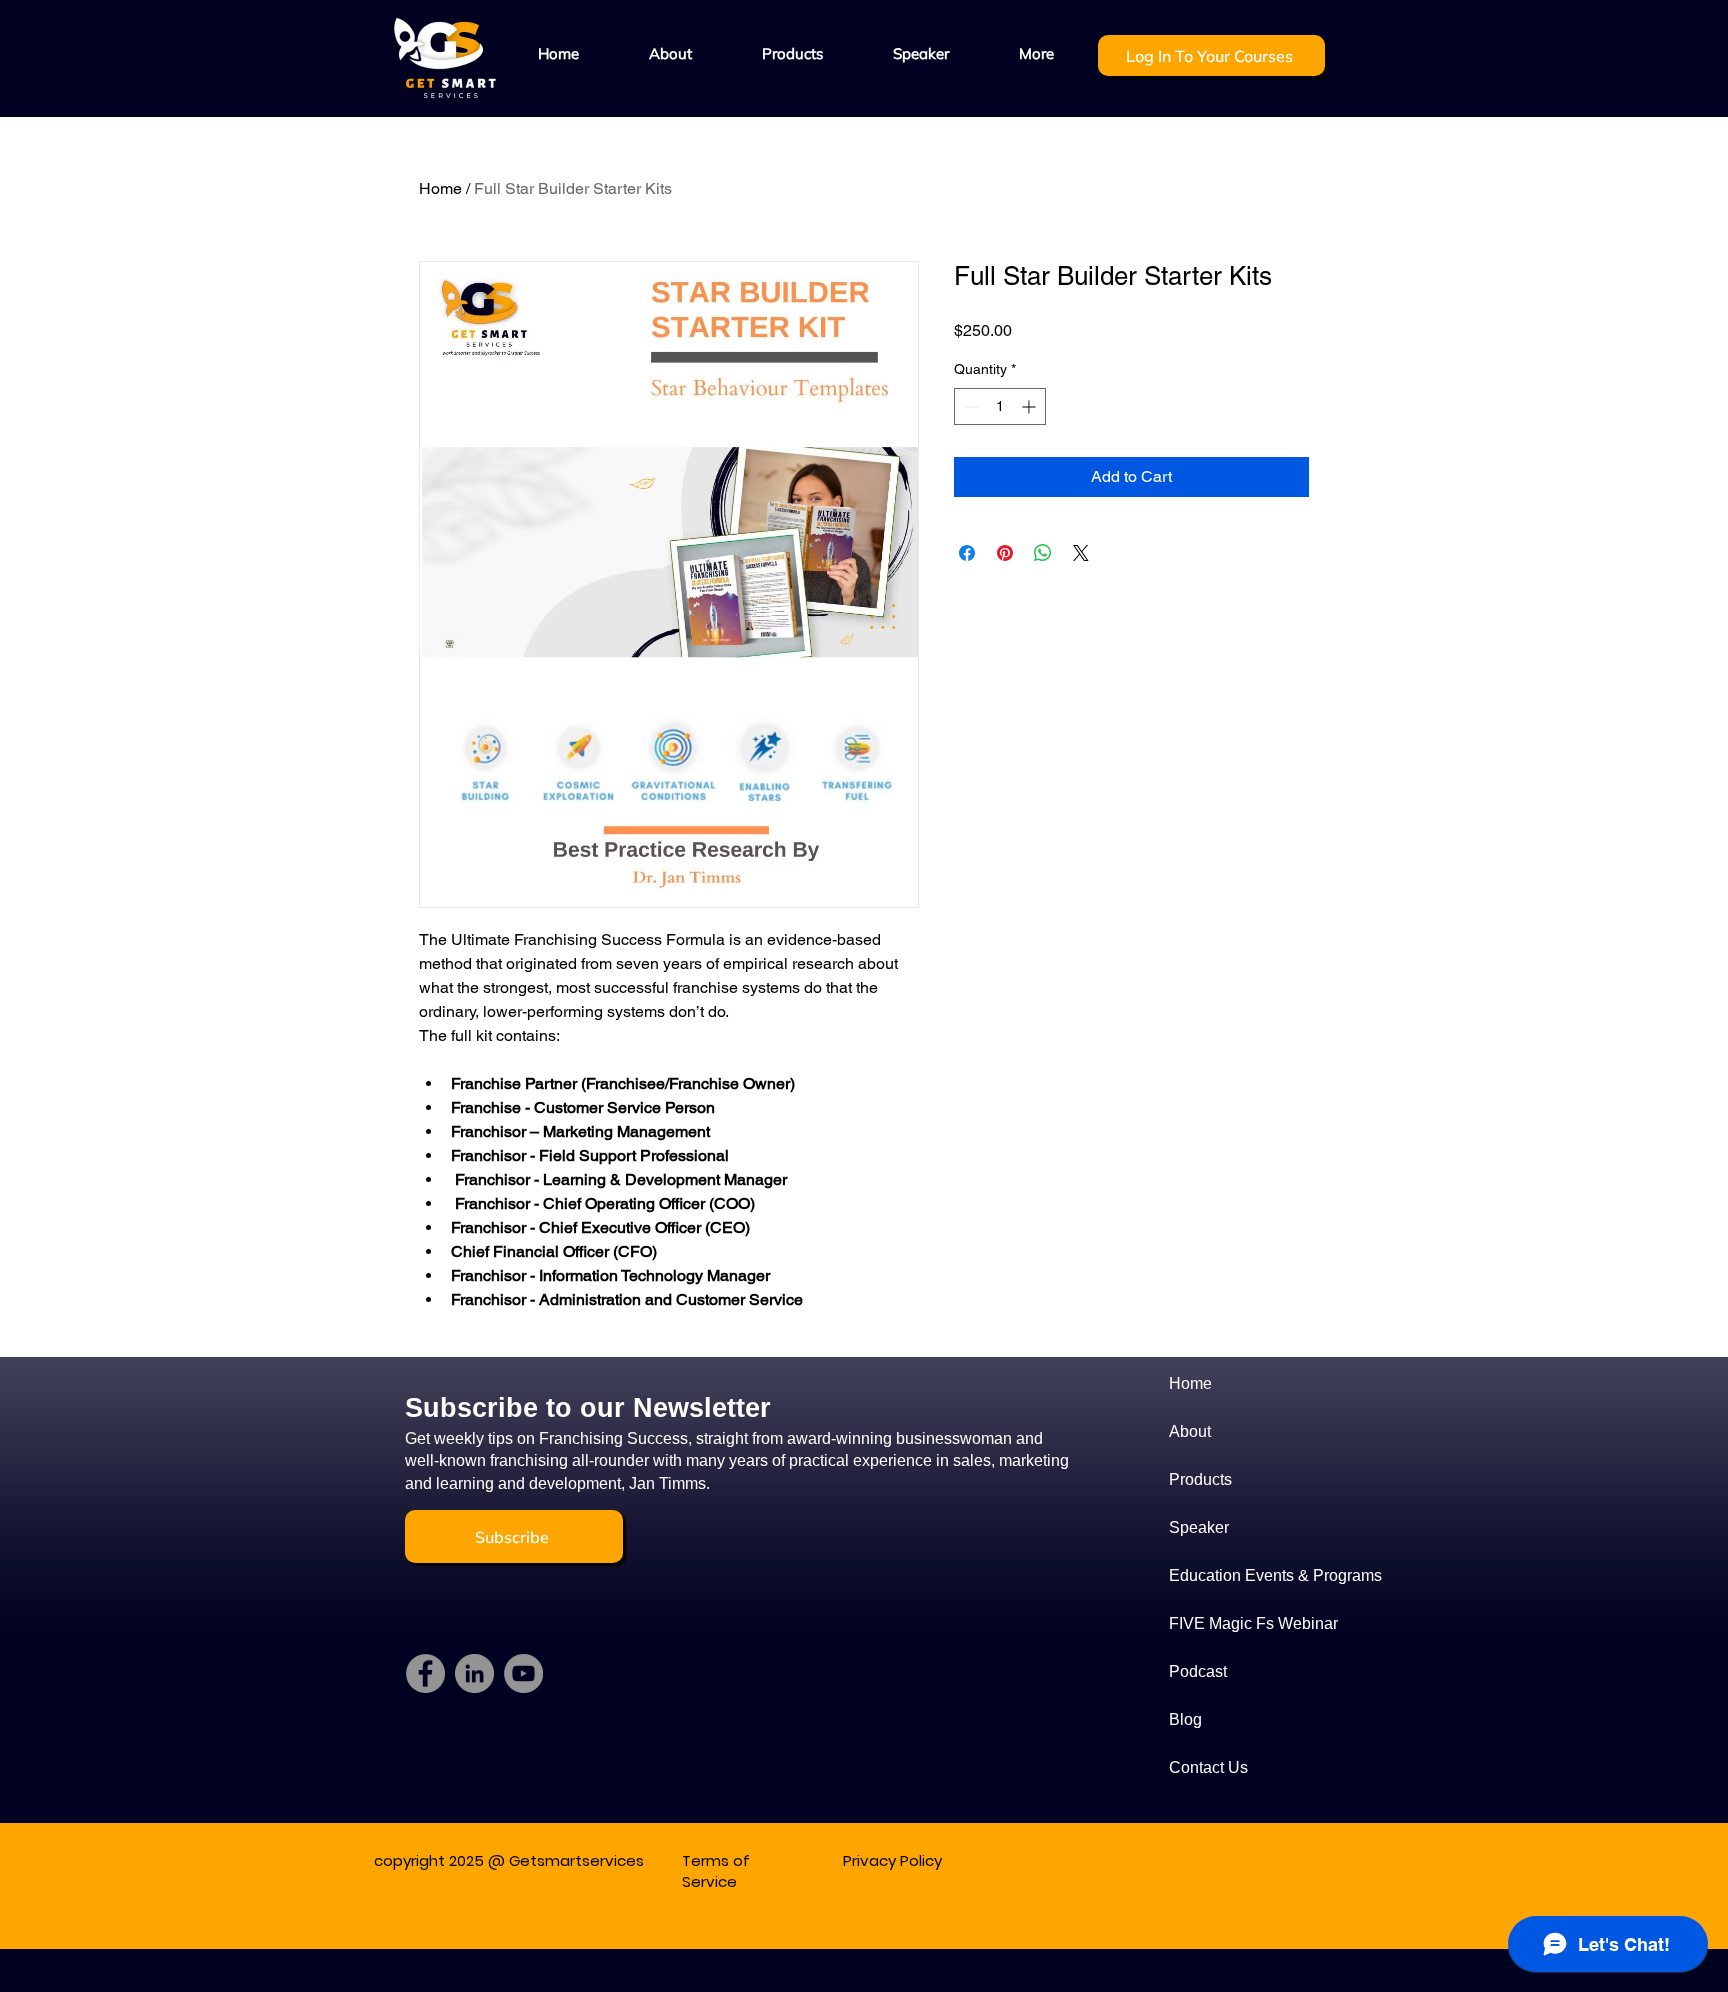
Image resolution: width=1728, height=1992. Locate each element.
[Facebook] (425, 1673)
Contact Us (1208, 1767)
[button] (792, 54)
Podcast (1198, 1671)
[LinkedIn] (474, 1673)
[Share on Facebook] (967, 553)
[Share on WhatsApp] (1043, 553)
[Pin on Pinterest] (1005, 553)
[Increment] (1030, 406)
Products (1200, 1479)
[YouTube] (523, 1673)
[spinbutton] (1000, 406)
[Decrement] (969, 406)
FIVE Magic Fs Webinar (1244, 1623)
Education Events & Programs (1244, 1575)
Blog (1185, 1719)
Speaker (1199, 1527)
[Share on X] (1081, 553)
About (1190, 1431)
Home (440, 188)
